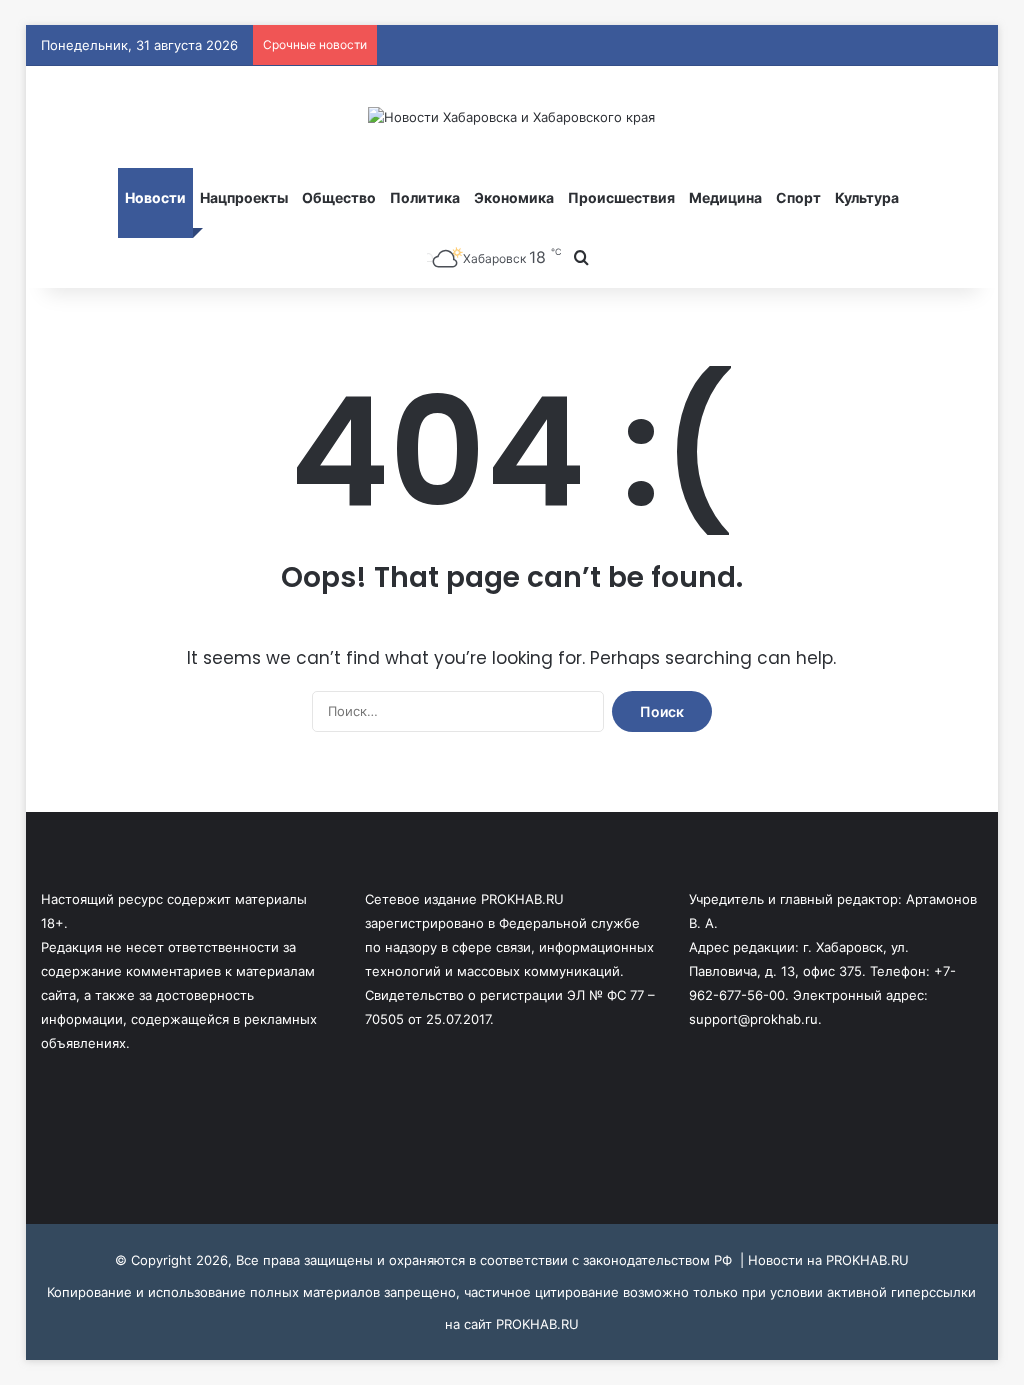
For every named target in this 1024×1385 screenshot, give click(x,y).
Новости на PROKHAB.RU (828, 1260)
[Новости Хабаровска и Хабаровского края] (511, 117)
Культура (867, 197)
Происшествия (621, 197)
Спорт (798, 197)
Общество (339, 197)
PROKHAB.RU (537, 1324)
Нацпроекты (244, 197)
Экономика (514, 197)
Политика (425, 197)
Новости (155, 197)
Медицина (725, 197)
